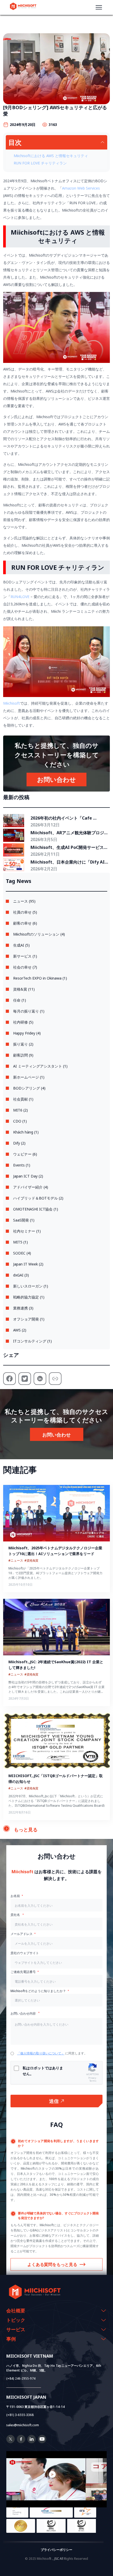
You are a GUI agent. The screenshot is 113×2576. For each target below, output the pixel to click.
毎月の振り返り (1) (29, 1011)
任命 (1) (20, 1000)
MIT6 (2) (20, 1110)
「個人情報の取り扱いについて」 (41, 2053)
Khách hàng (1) (26, 1132)
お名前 (15, 1896)
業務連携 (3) (23, 1308)
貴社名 (16, 1915)
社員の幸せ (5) (25, 912)
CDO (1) (20, 1121)
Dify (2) (19, 1143)
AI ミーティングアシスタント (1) (40, 1066)
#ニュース (16, 1560)
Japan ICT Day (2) (28, 1176)
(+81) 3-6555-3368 (20, 2415)
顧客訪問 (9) (23, 1055)
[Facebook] (21, 2442)
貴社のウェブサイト (25, 1953)
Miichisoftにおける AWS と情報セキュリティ (51, 156)
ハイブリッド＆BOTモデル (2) (38, 1198)
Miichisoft (12, 703)
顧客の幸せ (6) (25, 923)
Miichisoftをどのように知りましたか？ (38, 1991)
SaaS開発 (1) (24, 1220)
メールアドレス (22, 1934)
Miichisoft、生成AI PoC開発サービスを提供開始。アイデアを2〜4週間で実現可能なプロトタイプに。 (69, 848)
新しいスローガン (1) (31, 1286)
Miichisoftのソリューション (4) (39, 934)
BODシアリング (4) (29, 1088)
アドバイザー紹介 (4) (31, 1187)
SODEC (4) (22, 1253)
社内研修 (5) (23, 1022)
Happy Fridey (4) (27, 1033)
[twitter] (11, 2442)
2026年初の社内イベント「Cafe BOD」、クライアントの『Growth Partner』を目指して (65, 818)
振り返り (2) (23, 1044)
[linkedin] (32, 2442)
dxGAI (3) (21, 1275)
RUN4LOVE (20, 597)
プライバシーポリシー (56, 2550)
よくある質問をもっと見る (52, 2264)
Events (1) (22, 1165)
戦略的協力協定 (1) (29, 1297)
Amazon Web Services (81, 188)
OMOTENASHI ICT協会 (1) (36, 1209)
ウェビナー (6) (25, 1154)
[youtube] (42, 2442)
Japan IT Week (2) (28, 1264)
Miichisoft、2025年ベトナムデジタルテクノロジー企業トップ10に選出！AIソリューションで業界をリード (55, 1551)
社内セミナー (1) (27, 1231)
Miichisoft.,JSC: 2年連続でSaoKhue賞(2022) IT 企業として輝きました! (56, 1665)
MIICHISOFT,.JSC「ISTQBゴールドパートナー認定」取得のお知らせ (56, 1779)
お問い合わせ (56, 779)
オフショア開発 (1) (29, 1319)
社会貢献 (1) (23, 1099)
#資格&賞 (31, 1560)
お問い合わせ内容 (24, 2013)
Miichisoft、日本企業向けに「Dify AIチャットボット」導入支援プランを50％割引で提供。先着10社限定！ (70, 862)
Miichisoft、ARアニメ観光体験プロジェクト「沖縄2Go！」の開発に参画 (69, 833)
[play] (56, 2474)
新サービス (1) (25, 956)
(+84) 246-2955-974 (21, 2378)
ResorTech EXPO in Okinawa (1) (40, 978)
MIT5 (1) (20, 1242)
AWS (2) (20, 1330)
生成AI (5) (21, 945)
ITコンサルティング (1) (32, 1341)
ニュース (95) (24, 901)
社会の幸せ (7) (25, 967)
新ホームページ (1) (29, 1077)
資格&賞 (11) (24, 989)
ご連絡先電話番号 (23, 1972)
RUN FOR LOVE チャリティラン (40, 163)
